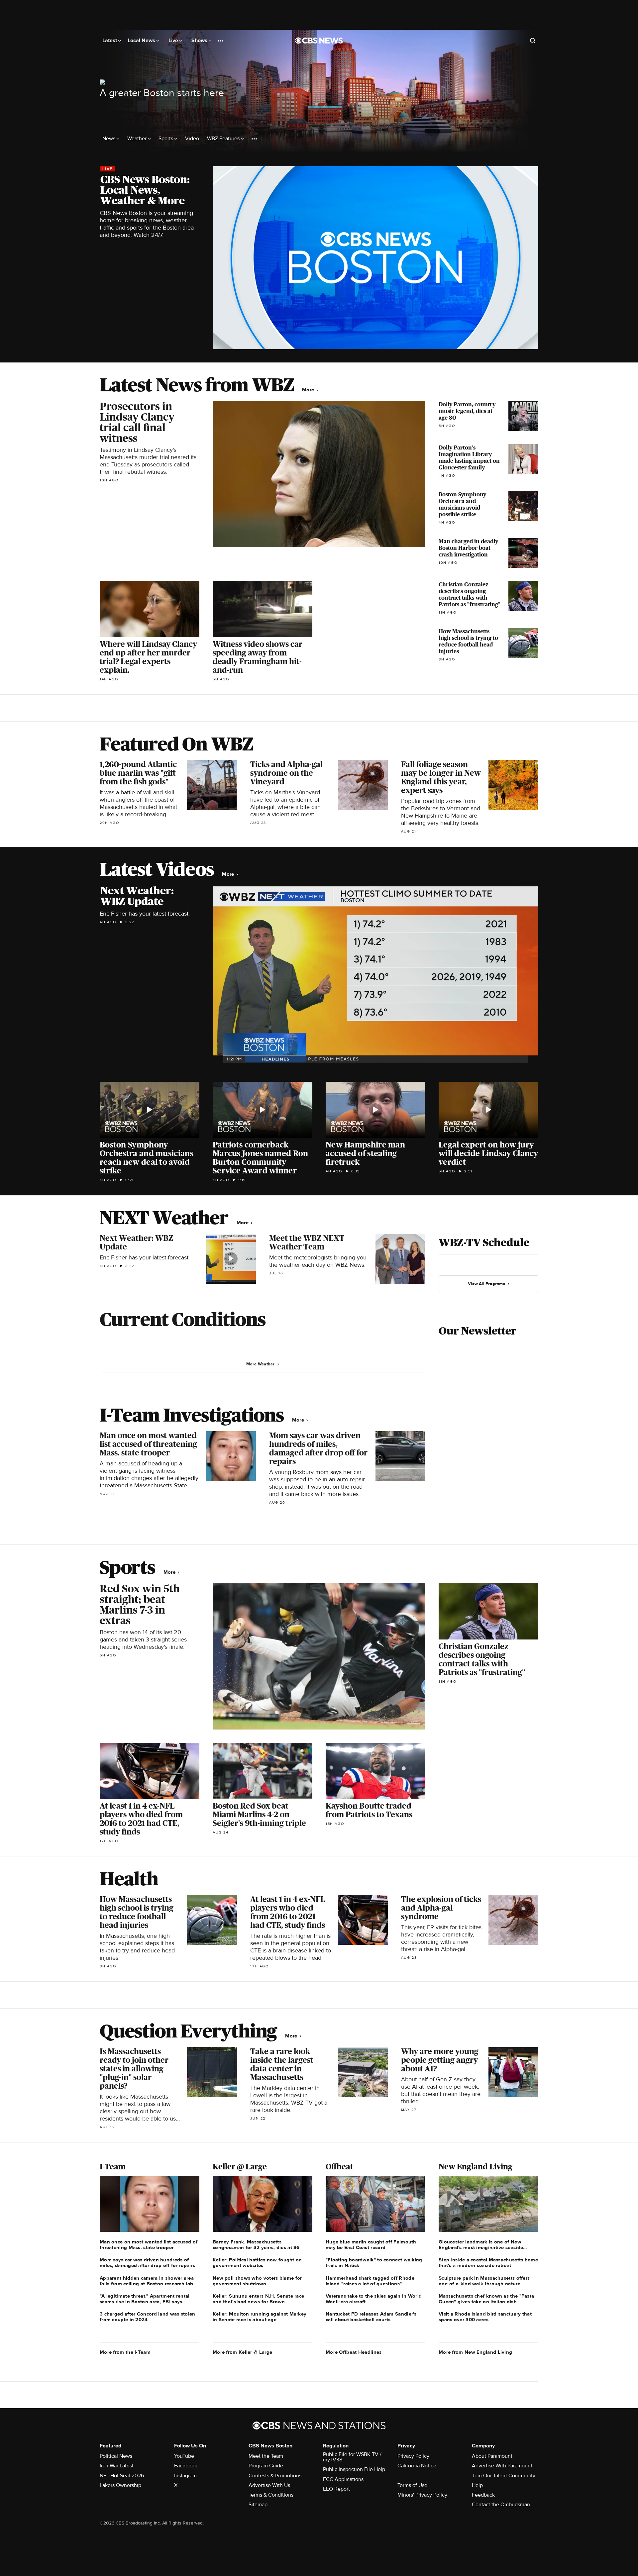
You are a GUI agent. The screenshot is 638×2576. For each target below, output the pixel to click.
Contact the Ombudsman (501, 2505)
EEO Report (336, 2489)
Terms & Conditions (271, 2495)
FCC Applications (343, 2479)
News (109, 139)
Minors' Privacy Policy (422, 2495)
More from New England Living (475, 2352)
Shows (200, 41)
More (309, 390)
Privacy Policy (413, 2456)
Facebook (186, 2466)
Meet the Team (266, 2456)
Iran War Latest (117, 2466)
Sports (166, 139)
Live (174, 41)
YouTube (184, 2456)
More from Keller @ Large (242, 2352)
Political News (116, 2456)
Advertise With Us (269, 2485)
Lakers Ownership (120, 2485)
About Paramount (492, 2456)
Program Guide (266, 2466)
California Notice (417, 2466)
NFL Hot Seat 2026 (122, 2476)
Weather (138, 139)
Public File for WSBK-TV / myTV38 (352, 2457)
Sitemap (258, 2505)
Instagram (185, 2476)
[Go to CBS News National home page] (319, 41)
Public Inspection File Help (354, 2469)
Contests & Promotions (275, 2476)
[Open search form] (533, 41)
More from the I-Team (125, 2352)
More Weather (261, 1364)
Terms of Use (412, 2485)
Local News (142, 41)
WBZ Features (224, 139)
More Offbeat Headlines (354, 2352)
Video (192, 139)
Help (477, 2485)
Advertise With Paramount (502, 2466)
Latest (110, 41)
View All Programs (486, 1284)
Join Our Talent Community (504, 2476)
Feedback (483, 2495)
